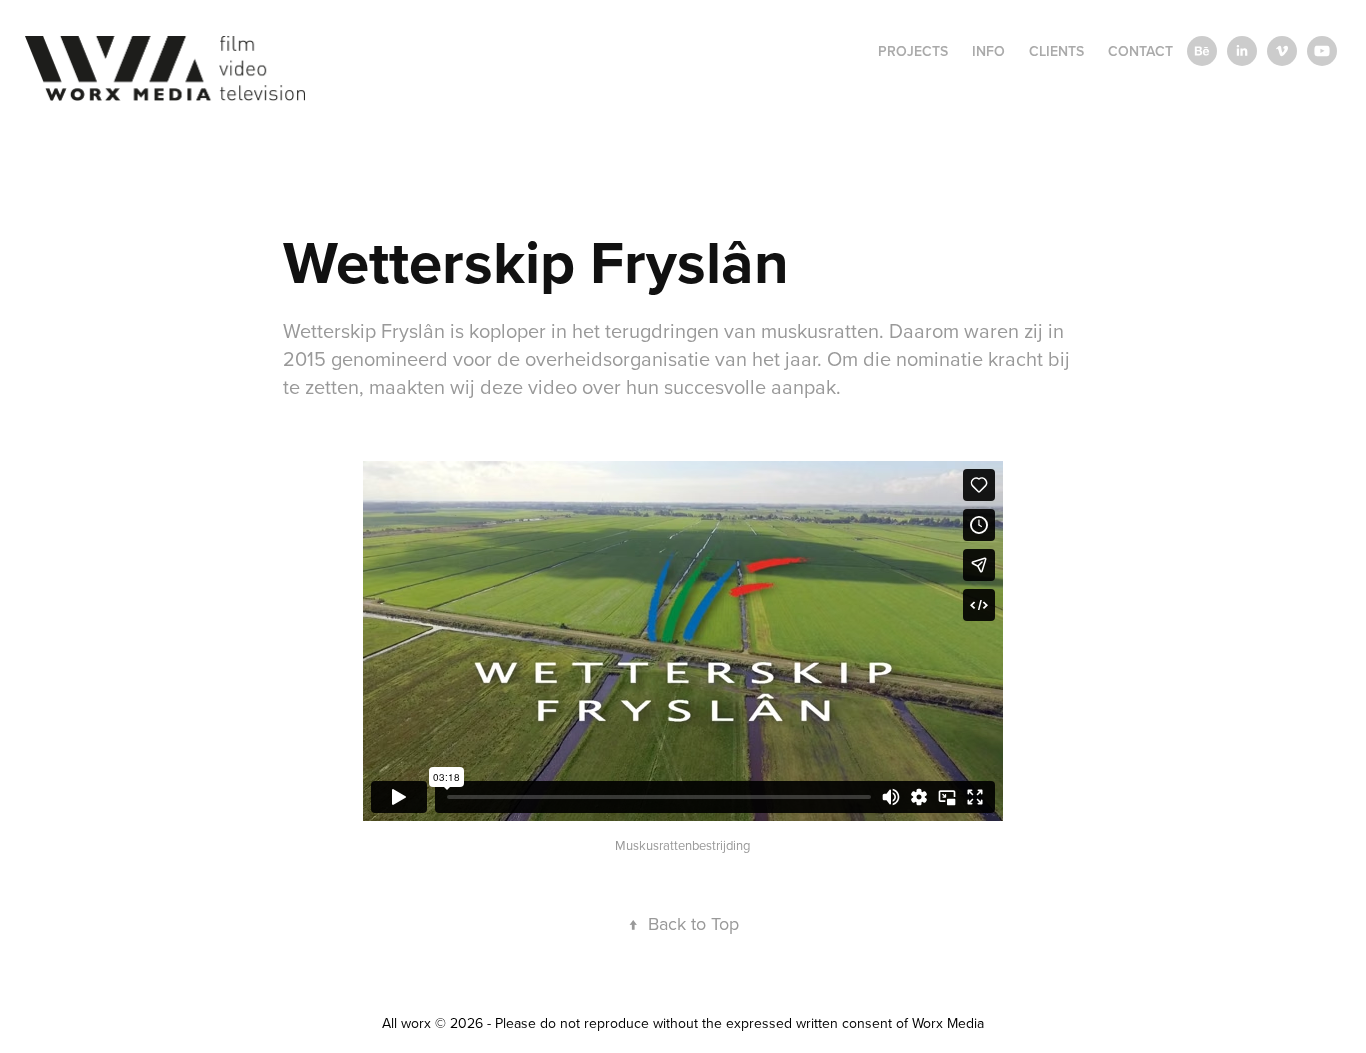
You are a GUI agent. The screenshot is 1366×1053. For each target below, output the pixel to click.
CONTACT (1140, 51)
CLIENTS (1056, 51)
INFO (988, 51)
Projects (913, 51)
